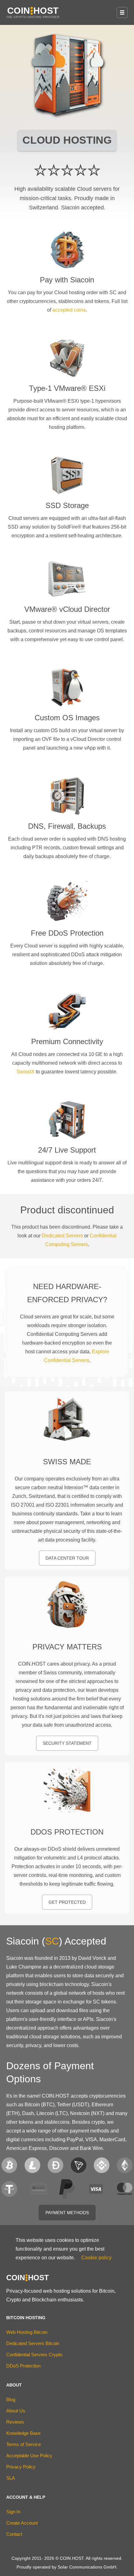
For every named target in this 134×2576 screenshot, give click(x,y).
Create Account (22, 2523)
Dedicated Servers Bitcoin (33, 2343)
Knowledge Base (23, 2433)
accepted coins (69, 310)
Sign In (13, 2512)
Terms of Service (24, 2444)
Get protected (67, 1902)
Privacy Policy (21, 2467)
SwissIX (26, 1072)
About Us (16, 2411)
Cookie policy (96, 2258)
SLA (11, 2478)
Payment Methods (67, 2213)
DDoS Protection (23, 2366)
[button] (122, 12)
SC (52, 1941)
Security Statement (67, 1743)
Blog (11, 2399)
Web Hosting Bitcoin (27, 2332)
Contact (14, 2534)
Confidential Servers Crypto (34, 2355)
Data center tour (67, 1558)
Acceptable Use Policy (29, 2456)
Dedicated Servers (62, 1236)
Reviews (15, 2422)
